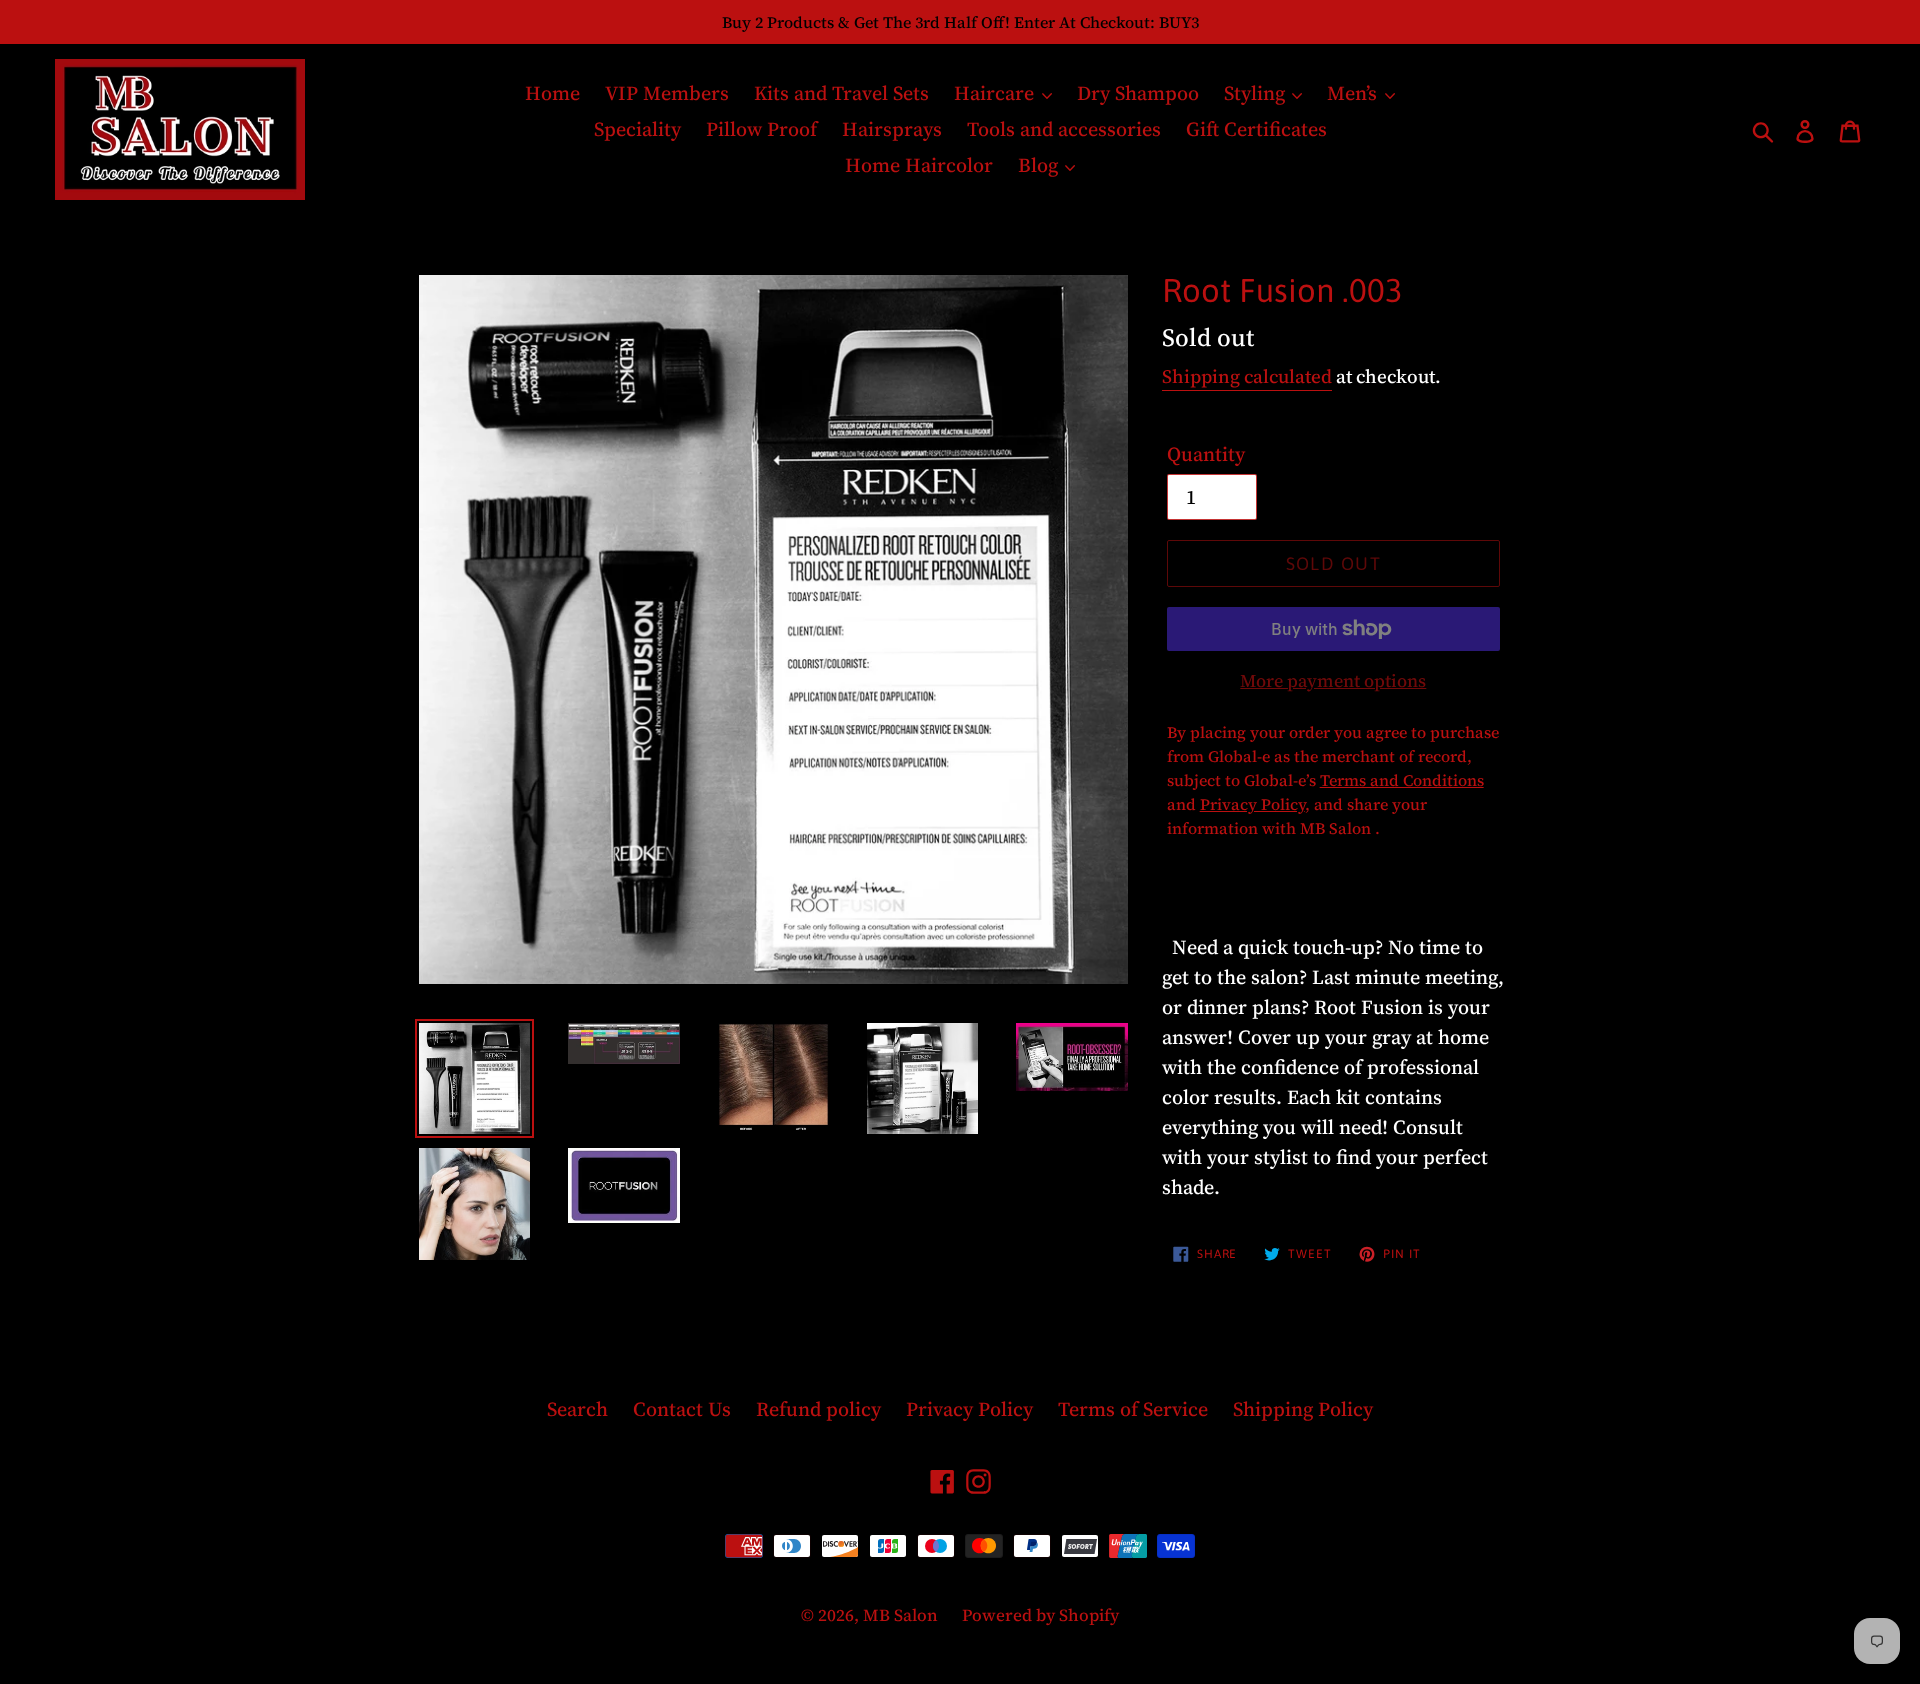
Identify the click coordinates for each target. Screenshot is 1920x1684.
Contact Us (682, 1409)
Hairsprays (892, 129)
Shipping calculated (1247, 376)
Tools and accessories (1064, 129)
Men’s (1354, 93)
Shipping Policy (1303, 1409)
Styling (1257, 93)
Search (577, 1409)
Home (552, 93)
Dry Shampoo (1138, 93)
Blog (1040, 165)
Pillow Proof (761, 129)
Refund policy (818, 1409)
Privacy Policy (969, 1409)
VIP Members (667, 93)
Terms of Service (1133, 1409)
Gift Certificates (1256, 129)
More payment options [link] (1333, 680)
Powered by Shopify (1040, 1615)
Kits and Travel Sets (841, 93)
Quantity (1206, 454)
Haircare (996, 93)
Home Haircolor (919, 165)
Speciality (637, 129)
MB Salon (902, 1615)
